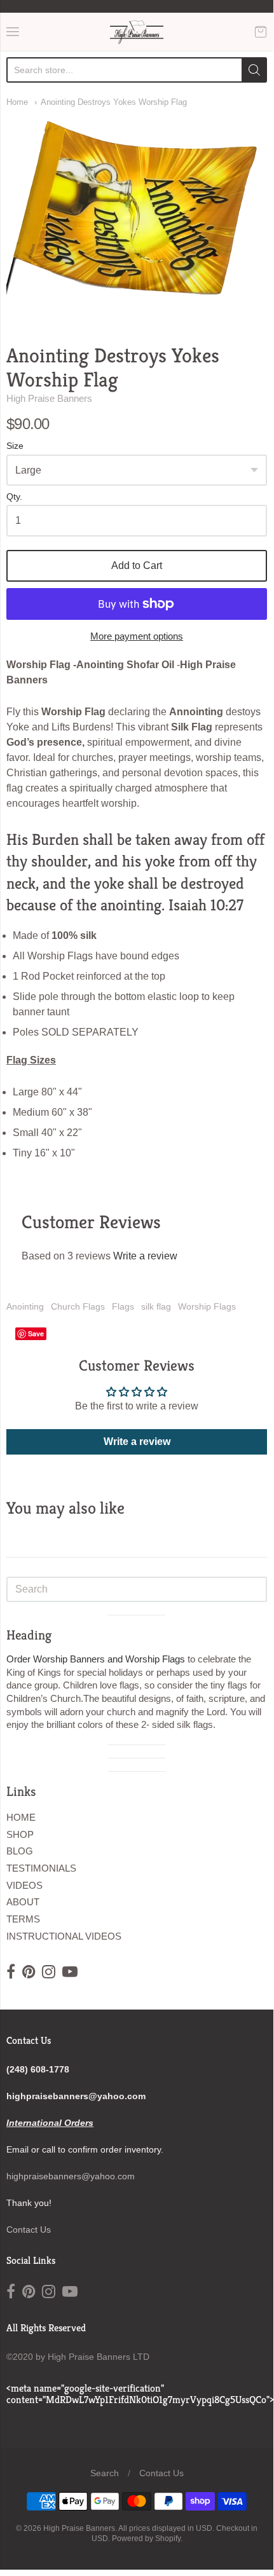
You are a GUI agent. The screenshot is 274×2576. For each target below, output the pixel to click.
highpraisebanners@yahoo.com (71, 2176)
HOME (21, 1817)
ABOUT (23, 1902)
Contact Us (29, 2230)
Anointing (25, 1306)
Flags (123, 1306)
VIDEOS (24, 1885)
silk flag (156, 1306)
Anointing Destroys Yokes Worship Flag (114, 102)
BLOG (20, 1851)
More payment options (137, 636)
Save (36, 1333)
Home (17, 102)
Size (15, 446)
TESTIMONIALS (41, 1868)
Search (105, 2473)
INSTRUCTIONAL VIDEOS (64, 1936)
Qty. (14, 497)
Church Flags (78, 1306)
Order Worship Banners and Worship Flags (96, 1659)
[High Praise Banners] (137, 32)
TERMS (23, 1919)
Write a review (145, 1256)
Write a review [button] (137, 1442)
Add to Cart (137, 565)
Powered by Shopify (146, 2538)
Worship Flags (207, 1306)
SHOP (20, 1834)
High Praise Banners (49, 398)
